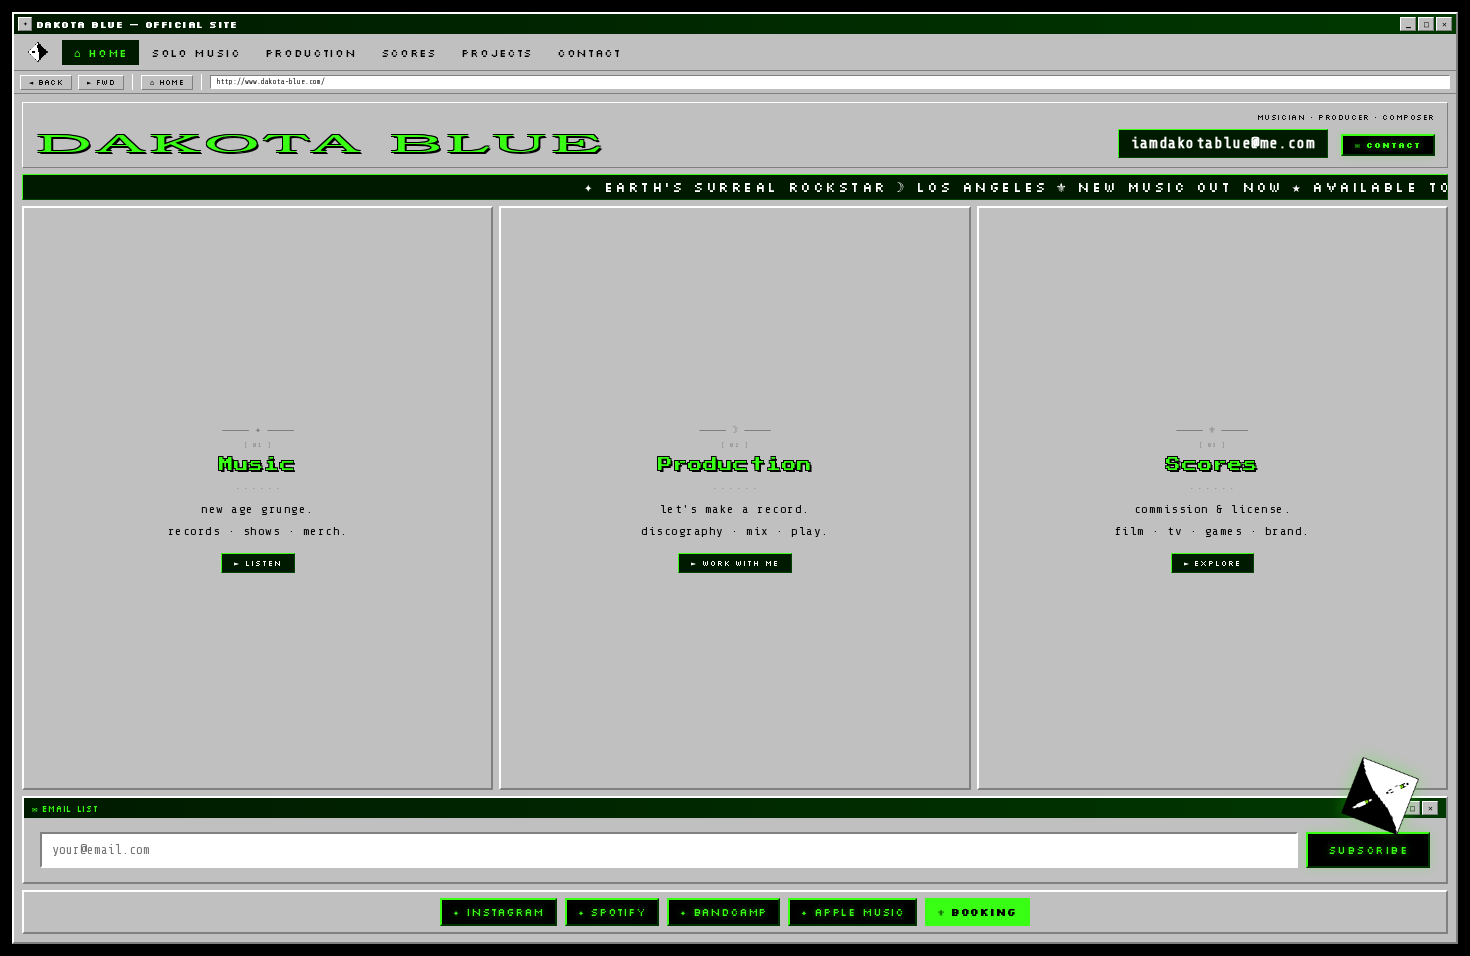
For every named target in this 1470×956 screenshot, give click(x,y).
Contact (589, 52)
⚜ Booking (977, 912)
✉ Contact (1388, 145)
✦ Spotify (612, 912)
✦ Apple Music (852, 912)
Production (311, 52)
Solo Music (196, 52)
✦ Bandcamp (723, 912)
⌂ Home (100, 52)
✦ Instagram (498, 912)
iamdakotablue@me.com (1223, 143)
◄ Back (46, 82)
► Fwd (101, 82)
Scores (409, 52)
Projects (497, 52)
